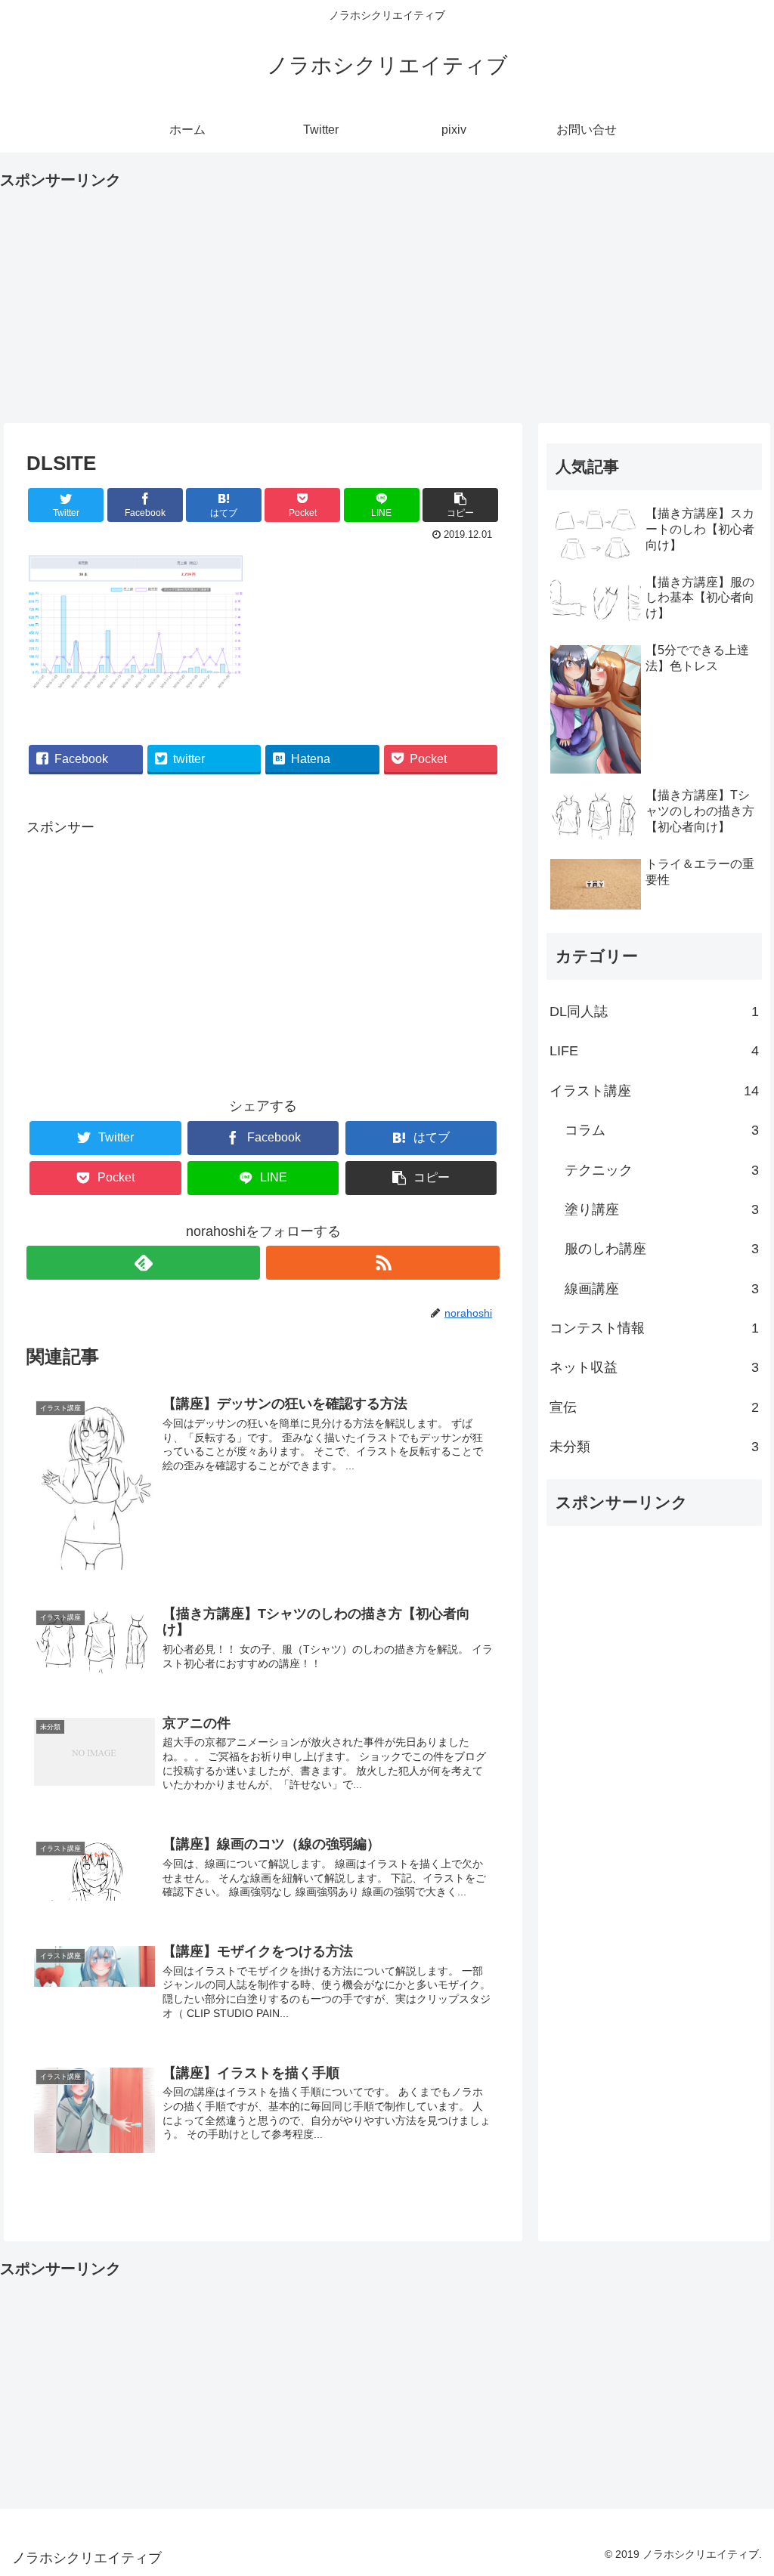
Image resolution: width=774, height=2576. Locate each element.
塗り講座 (662, 1209)
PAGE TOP (743, 2487)
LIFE (654, 1051)
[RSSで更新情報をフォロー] (383, 1263)
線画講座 (662, 1289)
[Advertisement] (387, 299)
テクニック (662, 1170)
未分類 (654, 1447)
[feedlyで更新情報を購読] (143, 1263)
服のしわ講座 (662, 1249)
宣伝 (654, 1407)
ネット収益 (654, 1367)
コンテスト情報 (654, 1328)
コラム (662, 1130)
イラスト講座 (654, 1091)
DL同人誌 (654, 1012)
